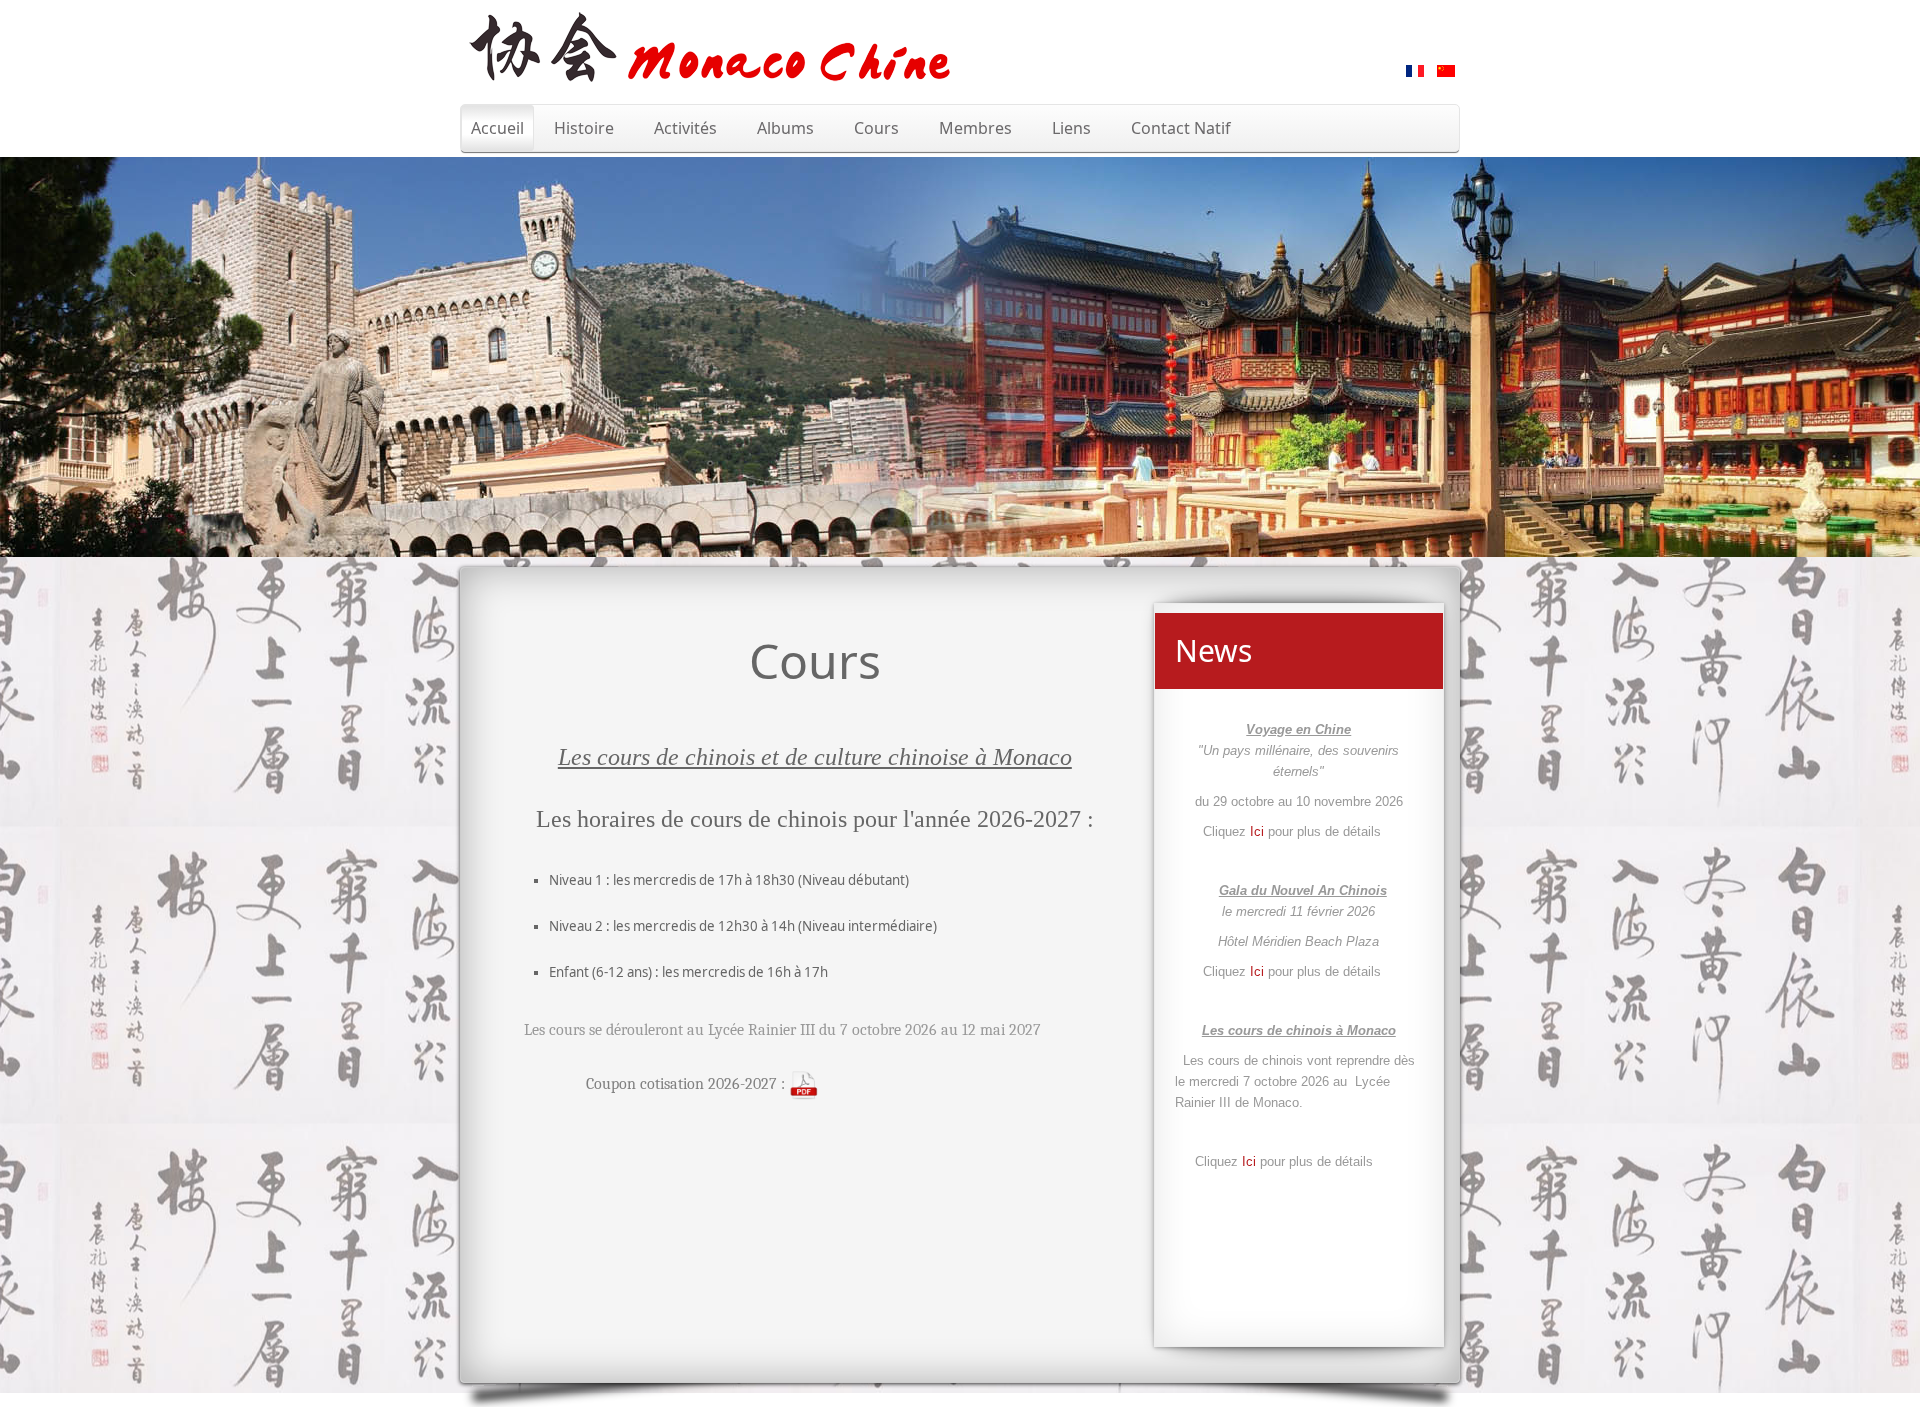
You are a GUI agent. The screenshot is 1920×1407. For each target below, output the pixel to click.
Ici (1259, 831)
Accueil (497, 128)
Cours (876, 128)
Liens (1071, 128)
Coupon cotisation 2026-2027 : (687, 1084)
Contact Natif (1181, 128)
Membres (975, 128)
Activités (685, 128)
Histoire (584, 128)
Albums (785, 128)
